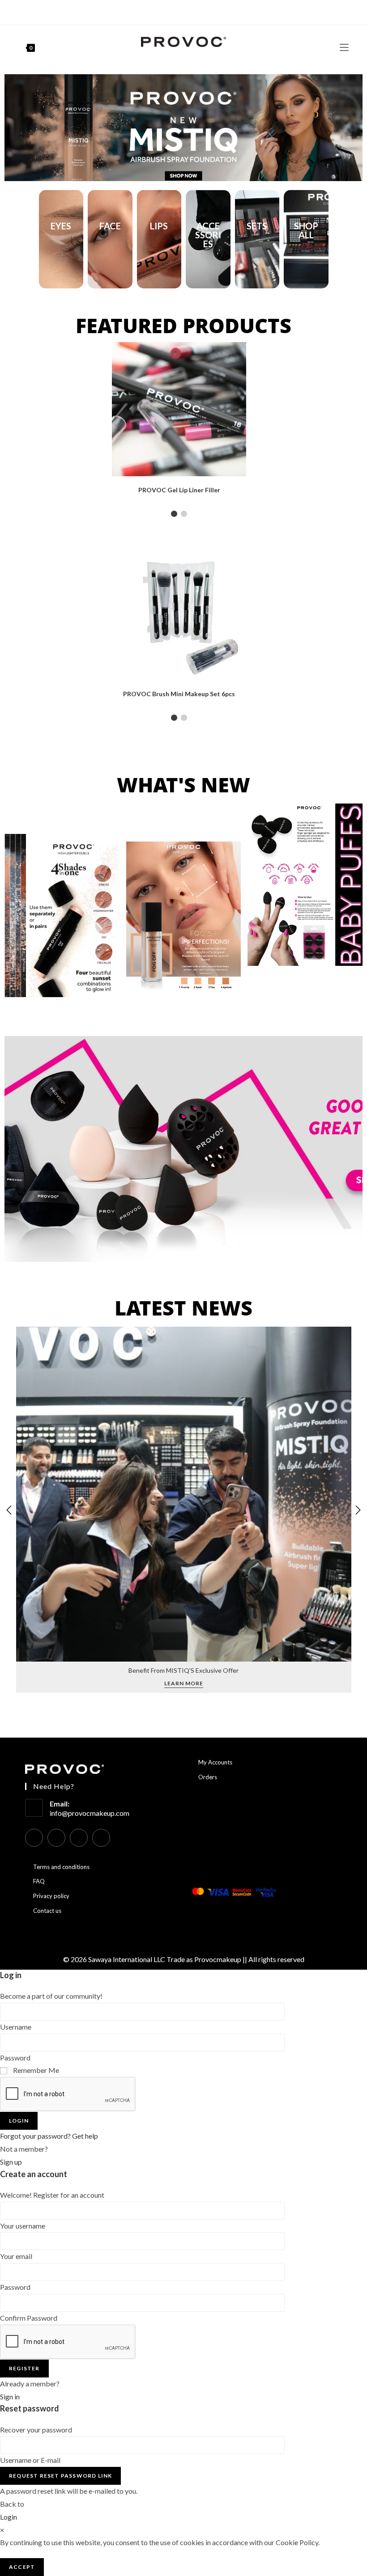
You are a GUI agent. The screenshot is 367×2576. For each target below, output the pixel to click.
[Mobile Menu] (344, 47)
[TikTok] (101, 1838)
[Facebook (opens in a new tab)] (168, 11)
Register (24, 2368)
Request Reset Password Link (60, 2476)
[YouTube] (79, 1838)
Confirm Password (29, 2318)
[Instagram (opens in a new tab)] (177, 11)
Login (19, 2121)
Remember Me (35, 2070)
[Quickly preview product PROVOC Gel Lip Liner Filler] (342, 358)
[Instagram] (56, 1838)
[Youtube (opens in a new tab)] (187, 11)
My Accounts (215, 1762)
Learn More (184, 1684)
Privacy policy (51, 1896)
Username (16, 2027)
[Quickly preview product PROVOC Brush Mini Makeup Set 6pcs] (342, 562)
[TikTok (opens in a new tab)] (198, 11)
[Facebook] (34, 1838)
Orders (208, 1777)
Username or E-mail (30, 2460)
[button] (15, 128)
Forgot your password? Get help (49, 2136)
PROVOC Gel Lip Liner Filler (179, 490)
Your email (16, 2256)
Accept (22, 2567)
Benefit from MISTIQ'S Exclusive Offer (183, 1670)
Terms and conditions (61, 1867)
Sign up (11, 2162)
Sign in (10, 2396)
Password (15, 2058)
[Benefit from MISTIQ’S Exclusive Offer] (184, 1493)
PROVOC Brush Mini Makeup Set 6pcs (179, 694)
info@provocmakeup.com (90, 1813)
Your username (23, 2226)
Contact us (47, 1911)
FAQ (39, 1881)
